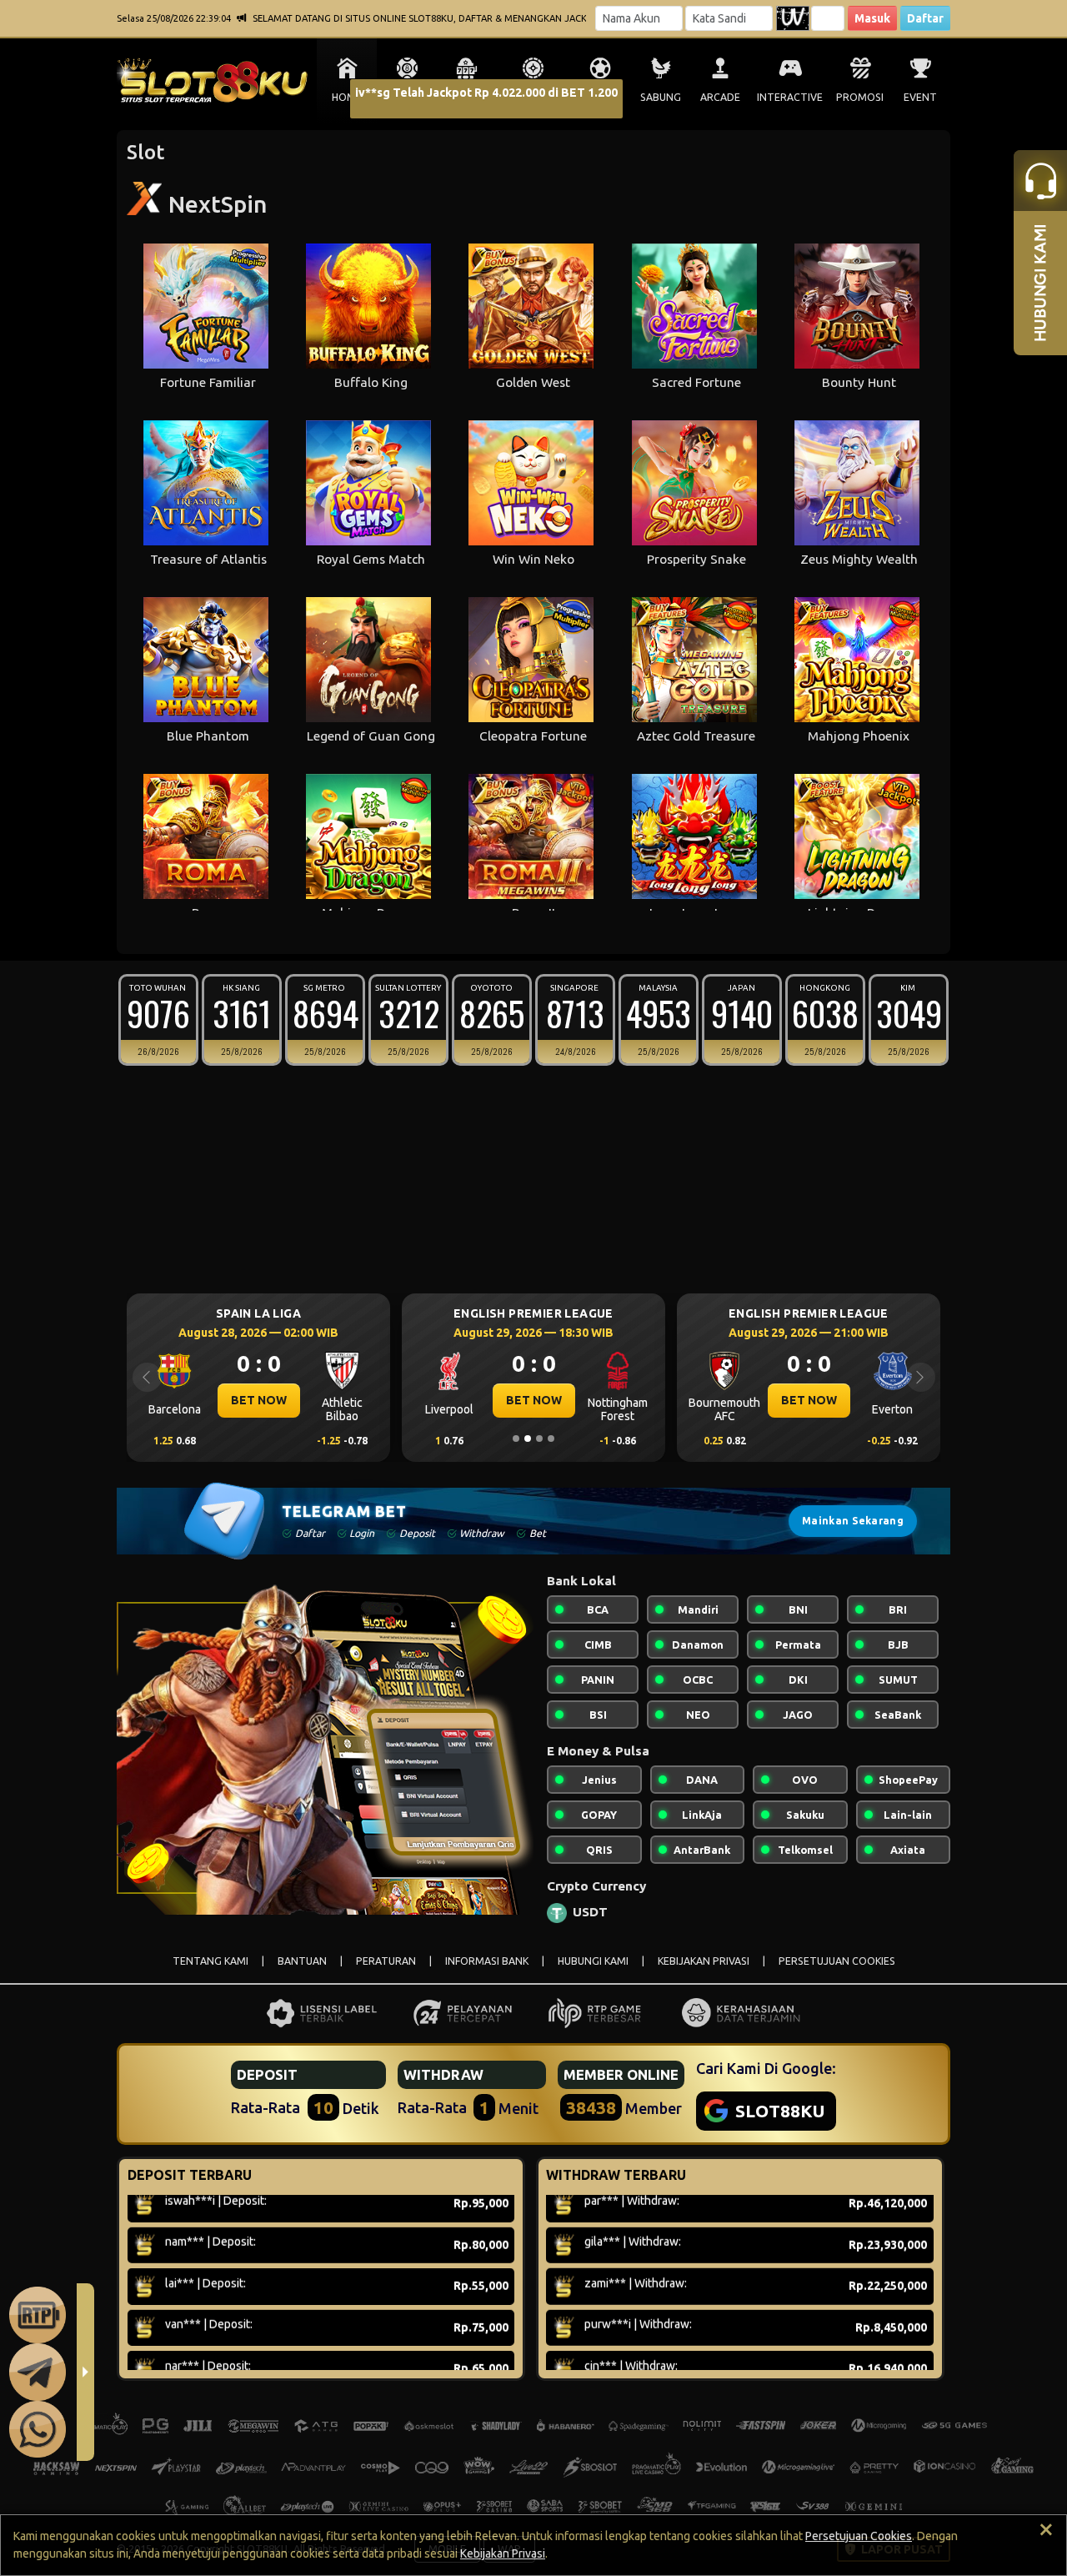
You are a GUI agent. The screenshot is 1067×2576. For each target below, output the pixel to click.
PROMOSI (860, 97)
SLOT (467, 97)
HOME (347, 97)
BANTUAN (302, 1961)
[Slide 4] (551, 1439)
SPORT (600, 97)
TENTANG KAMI (210, 1961)
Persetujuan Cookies (859, 2536)
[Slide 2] (528, 1439)
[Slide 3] (539, 1439)
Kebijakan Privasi (503, 2553)
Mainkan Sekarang (853, 1521)
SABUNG (661, 97)
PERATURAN (386, 1961)
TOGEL (407, 97)
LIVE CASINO (533, 97)
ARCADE (720, 97)
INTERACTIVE (790, 97)
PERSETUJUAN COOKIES (837, 1961)
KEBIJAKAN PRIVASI (704, 1961)
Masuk (872, 18)
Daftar (925, 18)
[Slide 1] (516, 1439)
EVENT (920, 97)
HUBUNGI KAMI (593, 1961)
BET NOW (259, 1400)
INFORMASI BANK (487, 1961)
